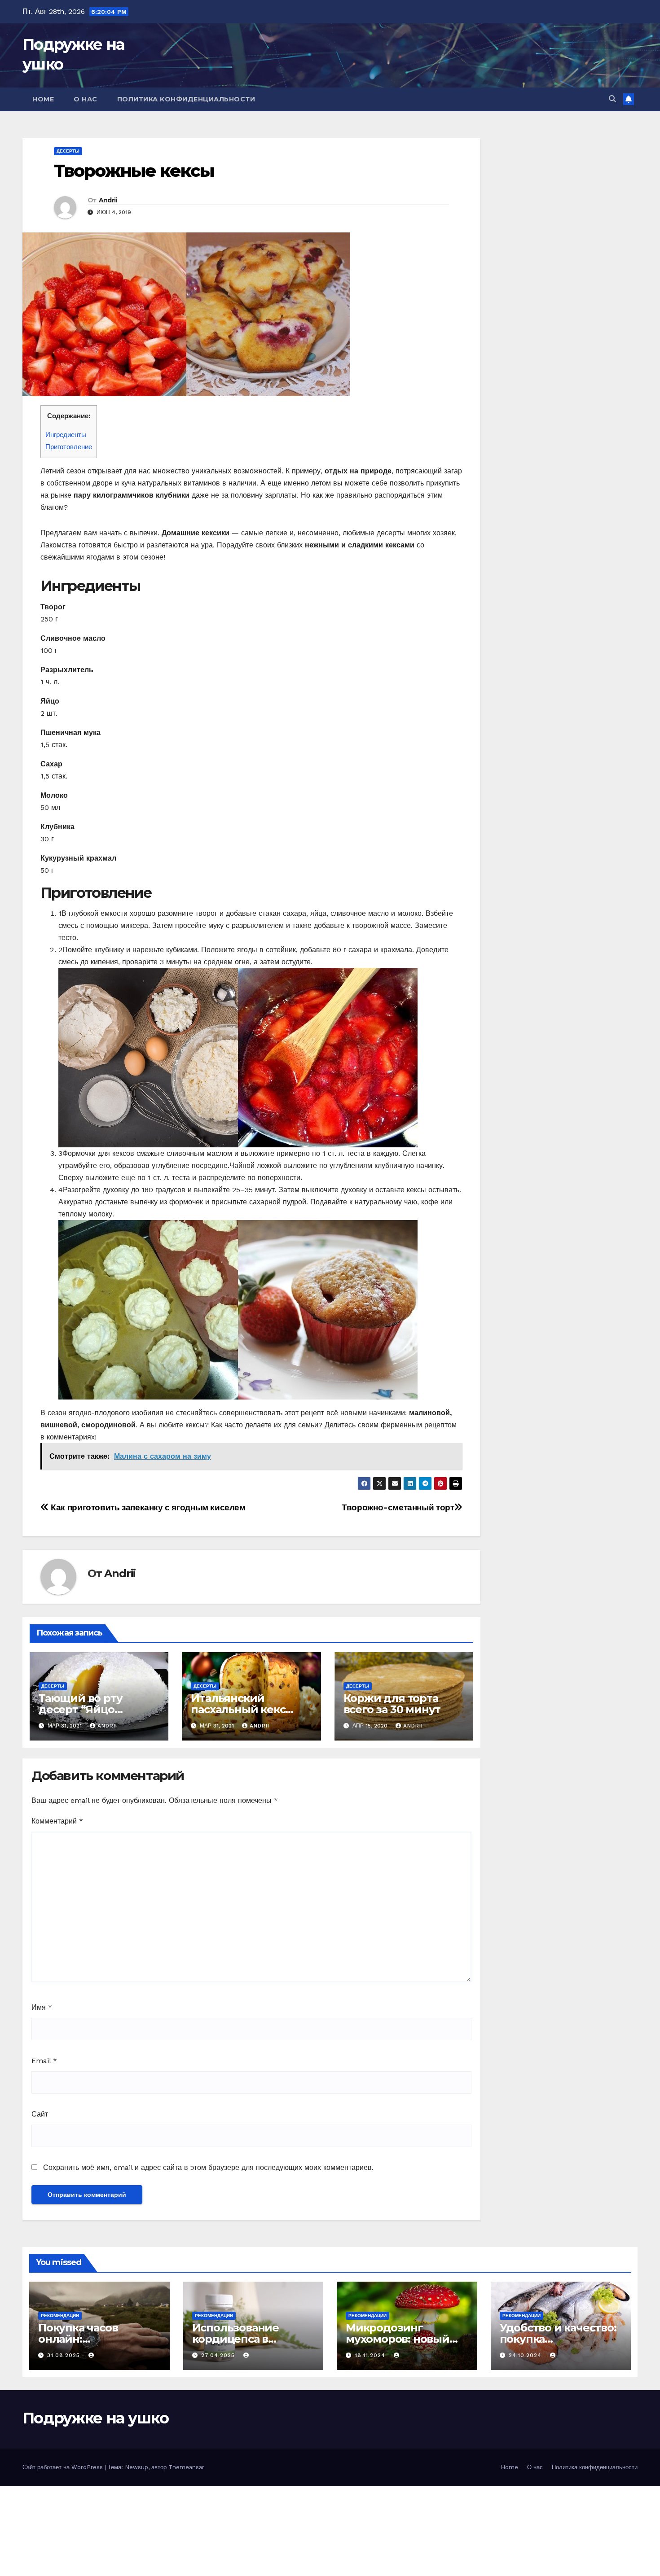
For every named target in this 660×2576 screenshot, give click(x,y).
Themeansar (186, 2467)
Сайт (40, 2114)
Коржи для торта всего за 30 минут (392, 1704)
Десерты (68, 151)
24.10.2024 (526, 2355)
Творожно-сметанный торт (398, 1507)
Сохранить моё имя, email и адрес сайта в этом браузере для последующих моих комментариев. (208, 2167)
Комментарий (57, 1821)
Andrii (108, 200)
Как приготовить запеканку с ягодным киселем (147, 1507)
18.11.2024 (371, 2355)
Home (43, 99)
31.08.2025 (65, 2355)
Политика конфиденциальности (186, 99)
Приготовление (69, 447)
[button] (612, 99)
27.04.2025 (219, 2355)
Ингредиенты (66, 435)
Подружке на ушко (95, 2418)
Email (44, 2061)
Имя (42, 2007)
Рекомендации (60, 2316)
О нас (86, 99)
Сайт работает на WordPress (64, 2467)
